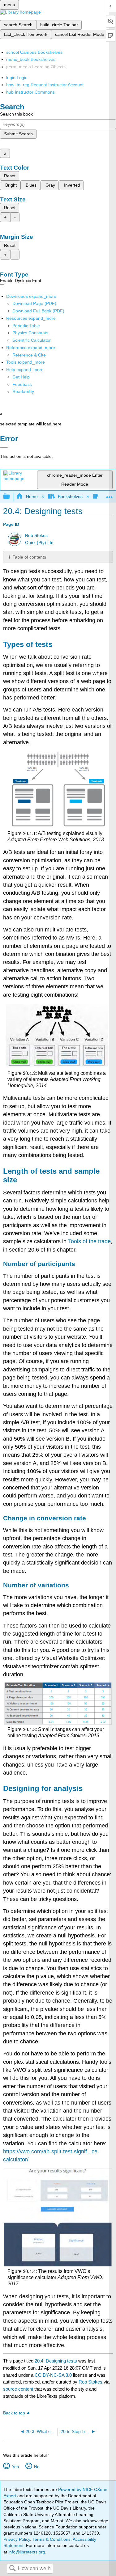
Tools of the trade (89, 1241)
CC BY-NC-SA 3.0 (53, 2375)
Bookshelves (70, 496)
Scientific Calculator (32, 340)
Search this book (16, 114)
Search (12, 2569)
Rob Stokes (36, 536)
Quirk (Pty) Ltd (39, 543)
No (37, 2467)
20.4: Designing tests (56, 2361)
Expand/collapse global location (110, 495)
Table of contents (29, 557)
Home (32, 496)
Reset (10, 176)
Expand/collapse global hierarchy (11, 497)
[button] (22, 384)
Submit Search (18, 134)
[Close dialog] (4, 447)
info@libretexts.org (26, 2552)
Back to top (14, 2413)
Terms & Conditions (52, 2539)
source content (18, 2389)
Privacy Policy (17, 2539)
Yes (15, 2467)
